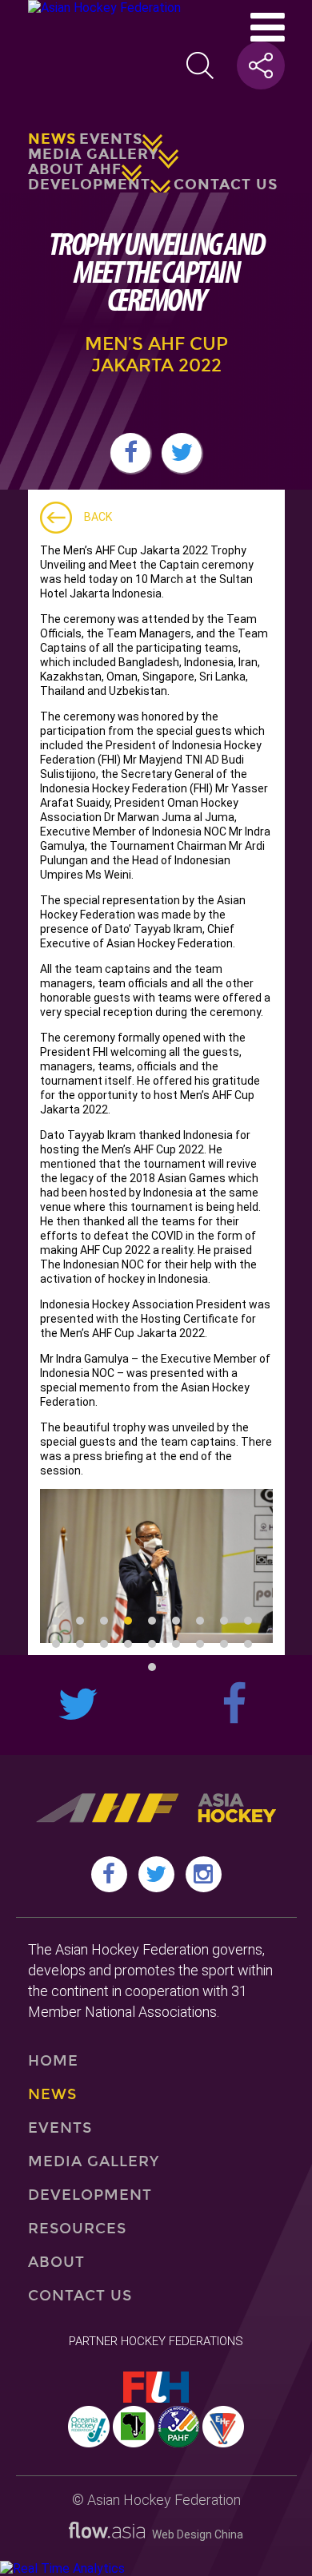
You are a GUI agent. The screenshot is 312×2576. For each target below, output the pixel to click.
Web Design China (194, 2534)
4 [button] (128, 1621)
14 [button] (152, 1644)
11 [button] (80, 1644)
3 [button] (104, 1621)
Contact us (226, 185)
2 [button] (80, 1621)
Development (89, 185)
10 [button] (56, 1644)
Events (111, 139)
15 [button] (176, 1644)
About (56, 2262)
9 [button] (248, 1621)
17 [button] (224, 1644)
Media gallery (93, 154)
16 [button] (200, 1644)
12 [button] (104, 1644)
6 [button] (176, 1621)
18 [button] (248, 1644)
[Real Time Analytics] (62, 2568)
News (52, 139)
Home (53, 2061)
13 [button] (128, 1644)
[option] (156, 1566)
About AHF (75, 169)
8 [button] (224, 1621)
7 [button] (200, 1621)
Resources (78, 2229)
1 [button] (56, 1621)
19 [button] (152, 1667)
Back (98, 517)
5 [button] (152, 1621)
